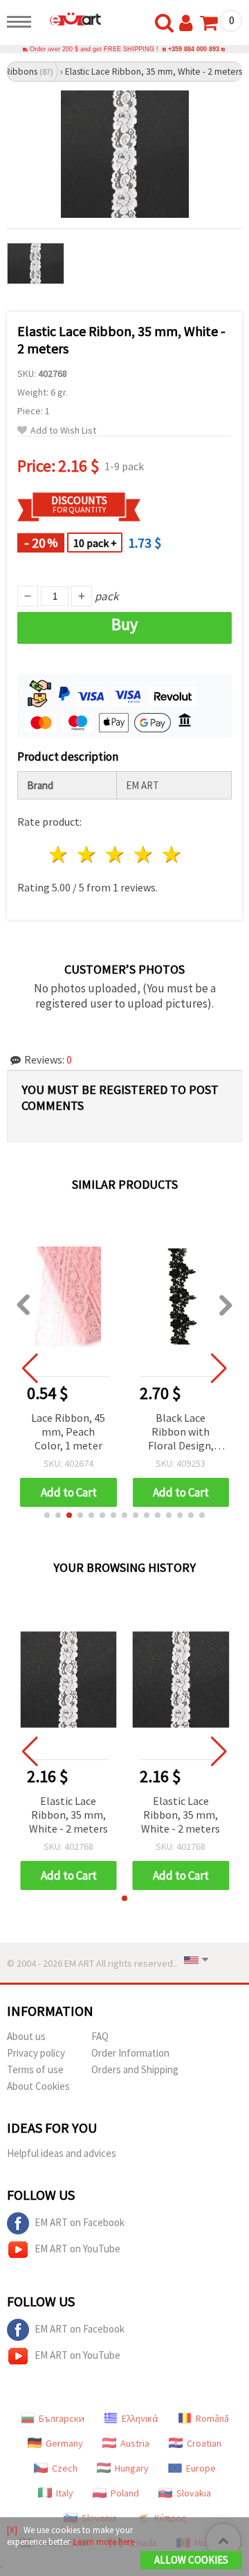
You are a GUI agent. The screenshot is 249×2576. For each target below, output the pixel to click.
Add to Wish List (63, 430)
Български (62, 2418)
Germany (64, 2443)
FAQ (100, 2036)
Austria (135, 2443)
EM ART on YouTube (77, 2249)
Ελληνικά (140, 2418)
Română (212, 2418)
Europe (201, 2468)
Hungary (132, 2468)
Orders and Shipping (135, 2069)
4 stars (144, 854)
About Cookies (38, 2086)
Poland (125, 2493)
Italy (65, 2493)
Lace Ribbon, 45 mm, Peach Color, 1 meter (68, 1431)
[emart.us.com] (70, 19)
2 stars (87, 854)
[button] (47, 1515)
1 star (59, 854)
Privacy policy (36, 2053)
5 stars (172, 854)
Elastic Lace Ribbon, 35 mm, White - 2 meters (68, 1815)
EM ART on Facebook (80, 2222)
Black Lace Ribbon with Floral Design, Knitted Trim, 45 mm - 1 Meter (181, 1433)
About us (26, 2036)
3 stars (116, 854)
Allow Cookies (191, 2560)
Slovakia (194, 2493)
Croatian (204, 2443)
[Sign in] (189, 24)
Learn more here (104, 2542)
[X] (12, 2530)
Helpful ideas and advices (62, 2153)
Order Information (130, 2053)
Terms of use (35, 2069)
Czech (65, 2468)
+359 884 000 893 (194, 49)
